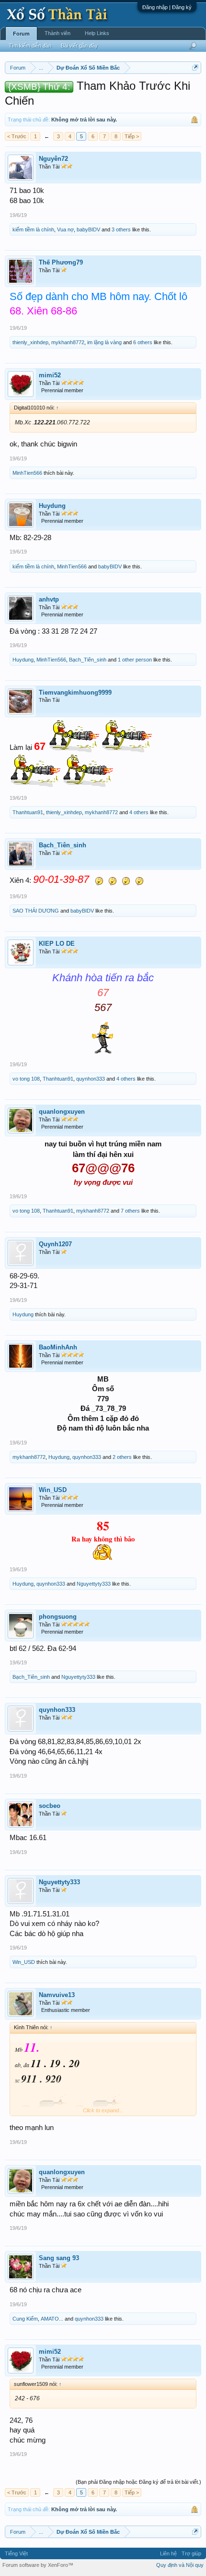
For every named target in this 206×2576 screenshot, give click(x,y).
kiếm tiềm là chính (33, 229)
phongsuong (58, 1617)
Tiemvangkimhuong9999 (75, 692)
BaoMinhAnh (58, 1347)
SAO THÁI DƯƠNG (36, 911)
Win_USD (53, 1490)
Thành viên (57, 33)
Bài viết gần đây (79, 46)
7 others (130, 1211)
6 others (143, 342)
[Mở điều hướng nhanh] (195, 67)
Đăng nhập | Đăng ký (167, 7)
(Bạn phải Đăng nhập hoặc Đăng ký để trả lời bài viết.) (138, 2482)
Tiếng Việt (16, 2553)
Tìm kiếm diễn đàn (30, 46)
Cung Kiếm (25, 2319)
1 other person (135, 660)
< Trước (17, 136)
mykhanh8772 (68, 342)
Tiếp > (132, 136)
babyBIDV (88, 229)
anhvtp (49, 599)
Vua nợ (65, 229)
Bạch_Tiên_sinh (88, 660)
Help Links (97, 33)
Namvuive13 (57, 1995)
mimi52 (50, 375)
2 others (122, 1457)
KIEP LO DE (57, 944)
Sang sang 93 (59, 2258)
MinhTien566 (27, 473)
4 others (139, 812)
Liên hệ (168, 2553)
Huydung (52, 506)
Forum (21, 34)
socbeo (50, 1806)
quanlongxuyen (62, 1112)
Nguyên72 (53, 159)
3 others (121, 229)
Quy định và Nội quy (180, 2565)
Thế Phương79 (61, 262)
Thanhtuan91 (28, 812)
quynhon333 (91, 1079)
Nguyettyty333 (94, 1584)
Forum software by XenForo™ (38, 2565)
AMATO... (52, 2319)
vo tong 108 (26, 1079)
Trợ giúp (191, 2553)
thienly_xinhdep (30, 342)
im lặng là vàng (104, 342)
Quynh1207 (55, 1244)
